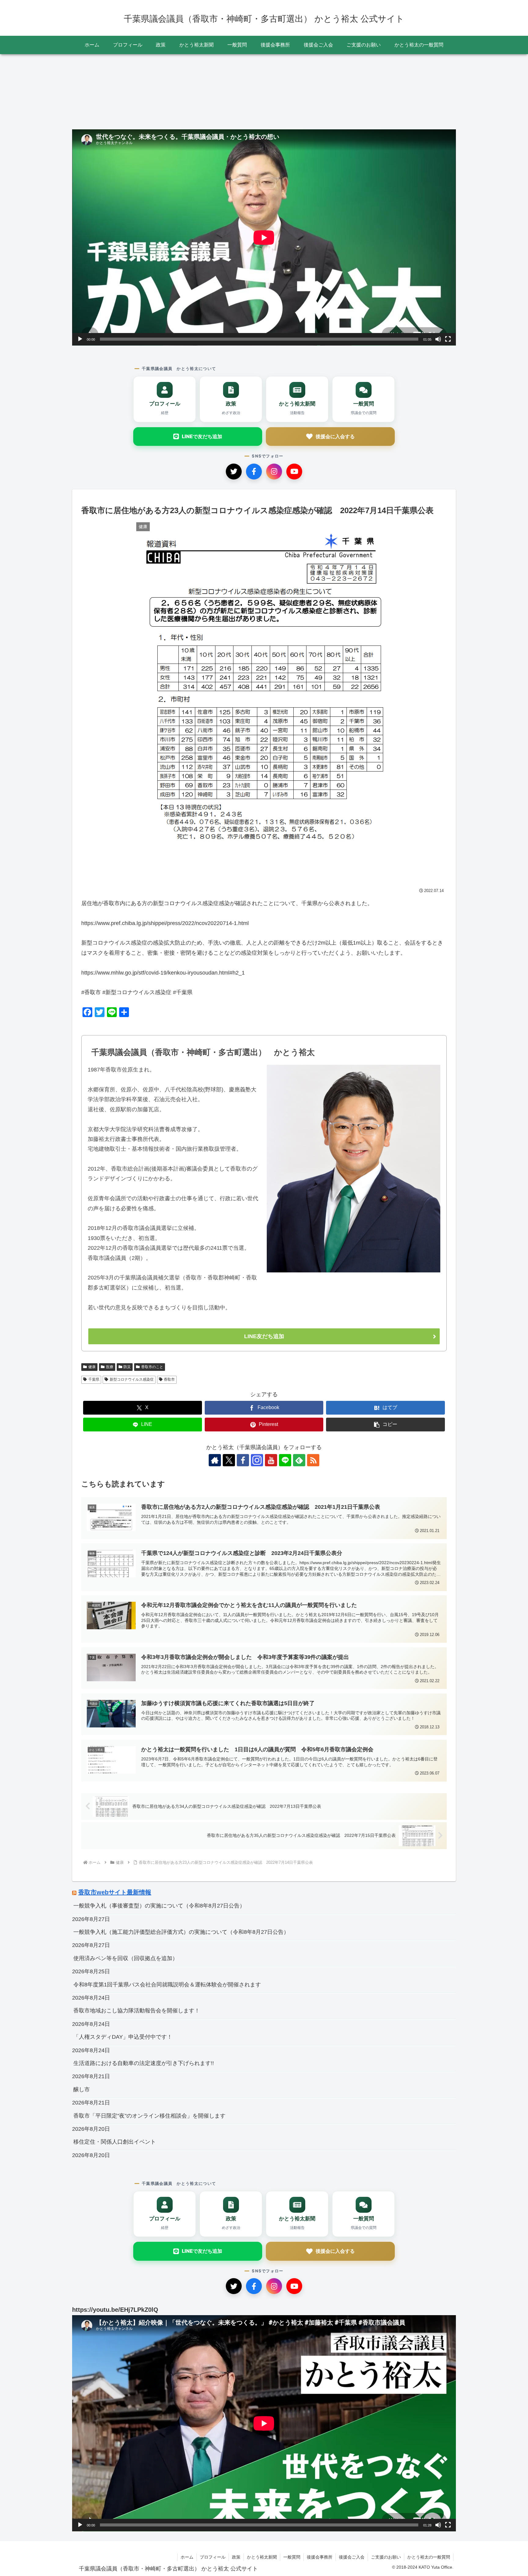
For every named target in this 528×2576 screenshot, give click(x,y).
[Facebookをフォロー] (243, 1460)
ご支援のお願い (386, 2557)
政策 (236, 2557)
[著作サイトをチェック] (215, 1460)
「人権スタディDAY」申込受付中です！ (123, 2037)
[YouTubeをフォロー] (271, 1460)
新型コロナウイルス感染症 (132, 1379)
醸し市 (82, 2089)
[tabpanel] (111, 89)
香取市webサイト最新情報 (115, 1892)
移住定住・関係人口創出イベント (115, 2142)
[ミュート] (438, 339)
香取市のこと (152, 1367)
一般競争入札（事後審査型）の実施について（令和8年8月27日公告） (159, 1906)
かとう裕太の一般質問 (429, 2557)
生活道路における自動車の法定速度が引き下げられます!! (144, 2063)
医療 (110, 1367)
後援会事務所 (320, 2557)
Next (451, 91)
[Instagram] (274, 472)
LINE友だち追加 (264, 1336)
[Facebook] (254, 472)
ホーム (187, 2557)
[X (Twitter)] (234, 472)
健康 (92, 1367)
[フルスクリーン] (448, 339)
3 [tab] (273, 128)
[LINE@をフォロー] (285, 1460)
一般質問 (292, 2557)
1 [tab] (255, 128)
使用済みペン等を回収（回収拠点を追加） (126, 1958)
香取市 (169, 1379)
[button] (385, 1425)
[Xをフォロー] (229, 1460)
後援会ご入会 (352, 2557)
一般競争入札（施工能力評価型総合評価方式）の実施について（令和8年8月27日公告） (181, 1932)
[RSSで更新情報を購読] (313, 1460)
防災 (127, 1367)
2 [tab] (264, 128)
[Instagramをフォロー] (257, 1460)
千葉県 (94, 1379)
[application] (264, 237)
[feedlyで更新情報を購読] (299, 1460)
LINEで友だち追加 (202, 436)
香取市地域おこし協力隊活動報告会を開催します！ (137, 2011)
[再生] (80, 339)
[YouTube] (294, 472)
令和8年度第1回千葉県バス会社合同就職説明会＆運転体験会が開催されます (167, 1985)
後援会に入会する (335, 436)
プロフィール (213, 2557)
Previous (77, 91)
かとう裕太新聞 (262, 2557)
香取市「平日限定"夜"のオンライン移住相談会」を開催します (149, 2116)
